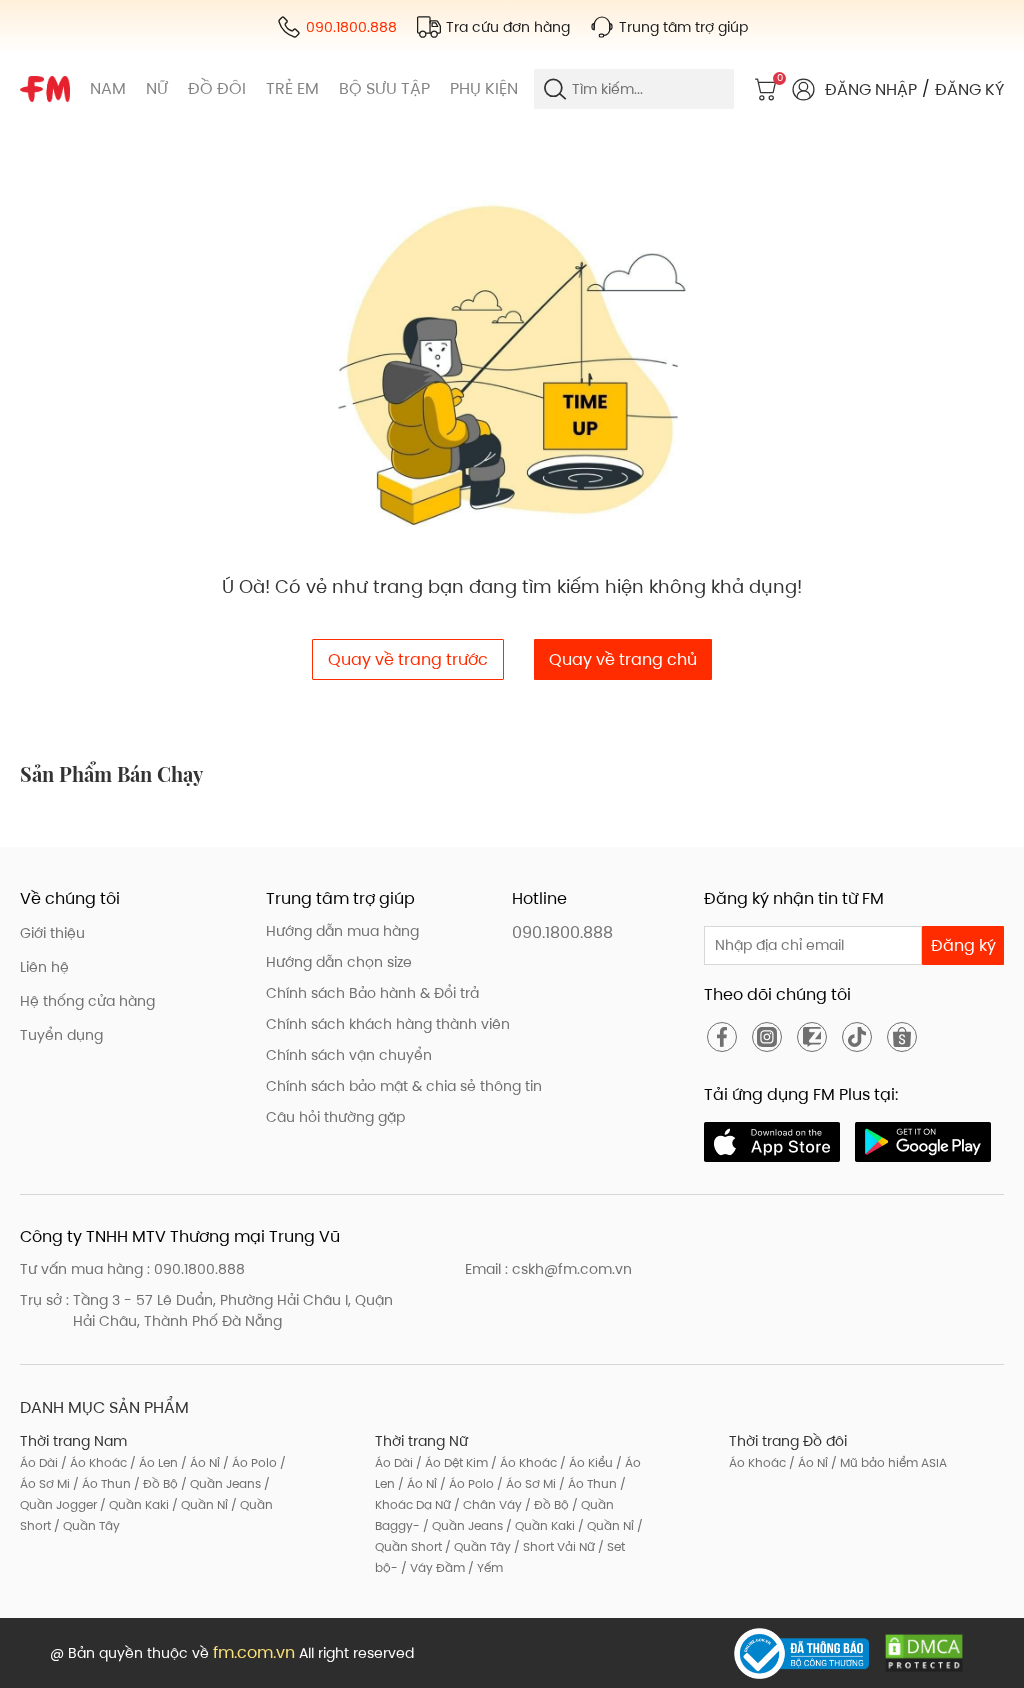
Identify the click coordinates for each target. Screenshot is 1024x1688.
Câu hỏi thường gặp (335, 1117)
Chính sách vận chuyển (349, 1055)
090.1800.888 (562, 932)
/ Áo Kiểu (585, 1462)
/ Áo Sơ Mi (525, 1483)
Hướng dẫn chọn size (339, 962)
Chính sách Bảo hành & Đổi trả (372, 993)
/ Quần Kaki (133, 1504)
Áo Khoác (757, 1462)
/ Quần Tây (85, 1525)
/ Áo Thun (100, 1483)
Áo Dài (39, 1462)
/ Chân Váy (486, 1504)
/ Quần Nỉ (198, 1504)
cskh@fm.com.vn (572, 1269)
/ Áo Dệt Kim (450, 1462)
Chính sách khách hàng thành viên (388, 1024)
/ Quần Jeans (219, 1483)
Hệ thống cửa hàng (87, 1001)
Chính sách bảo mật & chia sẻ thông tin (404, 1086)
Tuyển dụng (61, 1035)
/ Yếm (484, 1567)
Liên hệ (44, 967)
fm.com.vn (254, 1652)
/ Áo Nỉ (199, 1462)
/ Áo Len (152, 1462)
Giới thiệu (52, 933)
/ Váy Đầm (431, 1567)
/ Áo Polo (248, 1462)
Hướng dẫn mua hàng (342, 931)
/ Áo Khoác (92, 1462)
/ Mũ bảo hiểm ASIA (887, 1462)
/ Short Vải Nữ (553, 1546)
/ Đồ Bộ (154, 1483)
